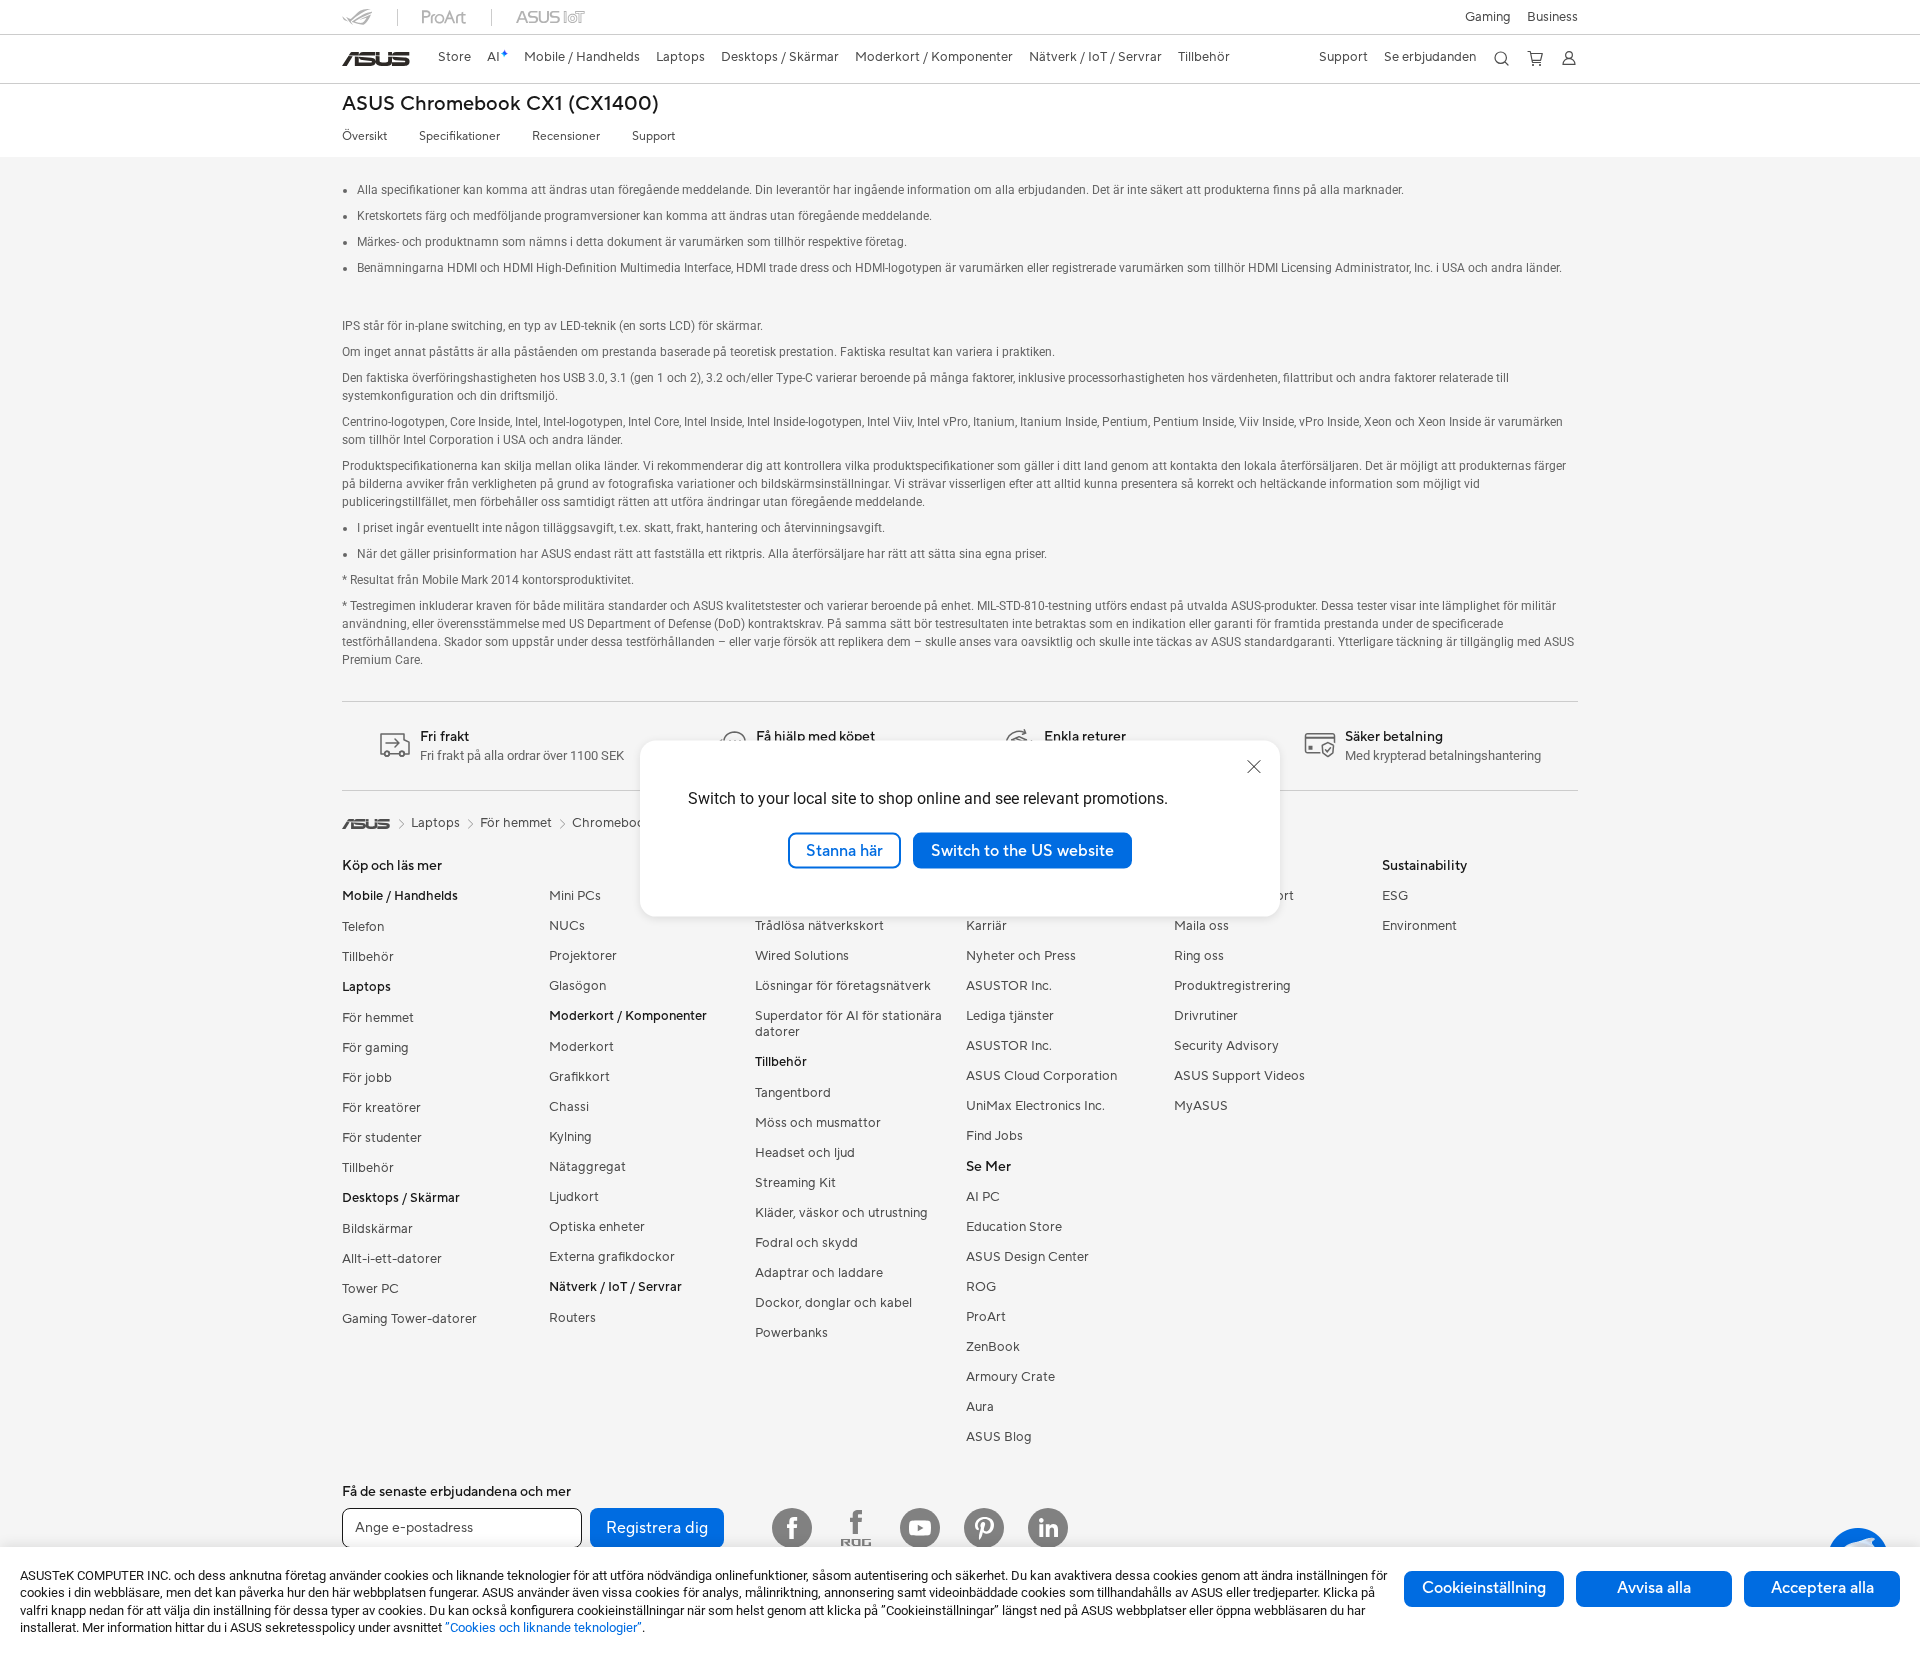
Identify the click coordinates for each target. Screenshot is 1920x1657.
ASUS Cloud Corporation (1041, 1076)
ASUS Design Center (1027, 1257)
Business (1552, 17)
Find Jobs (994, 1136)
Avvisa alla (1654, 1588)
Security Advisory (1226, 1046)
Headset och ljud (805, 1153)
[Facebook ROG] (856, 1528)
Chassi (569, 1107)
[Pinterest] (984, 1528)
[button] (1488, 17)
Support (653, 136)
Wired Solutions (802, 956)
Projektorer (583, 956)
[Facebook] (792, 1528)
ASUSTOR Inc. (1009, 986)
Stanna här (844, 850)
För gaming (375, 1048)
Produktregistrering (1232, 986)
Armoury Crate (1010, 1377)
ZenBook (993, 1347)
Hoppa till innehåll (354, 61)
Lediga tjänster (1010, 1016)
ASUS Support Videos (1239, 1076)
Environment (1419, 926)
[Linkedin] (1048, 1528)
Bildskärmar (377, 1229)
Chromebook (612, 823)
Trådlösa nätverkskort (819, 926)
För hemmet (378, 1018)
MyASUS (1201, 1106)
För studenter (382, 1138)
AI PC (983, 1197)
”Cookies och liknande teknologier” (543, 1627)
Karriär (986, 926)
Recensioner (566, 136)
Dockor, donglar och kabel (833, 1303)
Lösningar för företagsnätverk (843, 986)
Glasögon (577, 986)
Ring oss (1199, 956)
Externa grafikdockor (612, 1257)
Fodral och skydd (806, 1243)
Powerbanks (791, 1333)
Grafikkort (579, 1077)
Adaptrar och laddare (819, 1273)
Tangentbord (793, 1093)
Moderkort (581, 1047)
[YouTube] (920, 1528)
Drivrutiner (1206, 1016)
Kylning (570, 1137)
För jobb (367, 1078)
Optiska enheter (597, 1227)
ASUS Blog (999, 1437)
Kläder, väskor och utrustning (841, 1213)
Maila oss (1201, 926)
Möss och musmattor (818, 1123)
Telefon (363, 927)
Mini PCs (575, 896)
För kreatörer (381, 1108)
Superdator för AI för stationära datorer (848, 1024)
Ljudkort (574, 1197)
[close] (1254, 766)
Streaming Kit (795, 1183)
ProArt (986, 1317)
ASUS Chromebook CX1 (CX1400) (500, 104)
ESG (1395, 896)
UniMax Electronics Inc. (1035, 1106)
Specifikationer (459, 136)
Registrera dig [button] (657, 1528)
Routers (572, 1318)
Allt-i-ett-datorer (392, 1259)
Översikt (364, 136)
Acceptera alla (1822, 1588)
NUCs (567, 926)
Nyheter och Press (1021, 956)
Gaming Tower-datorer (409, 1319)
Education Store (1014, 1227)
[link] (376, 59)
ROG (981, 1287)
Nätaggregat (587, 1167)
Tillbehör (368, 957)
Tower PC (370, 1289)
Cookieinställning (1484, 1588)
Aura (980, 1407)
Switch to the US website (1022, 850)
